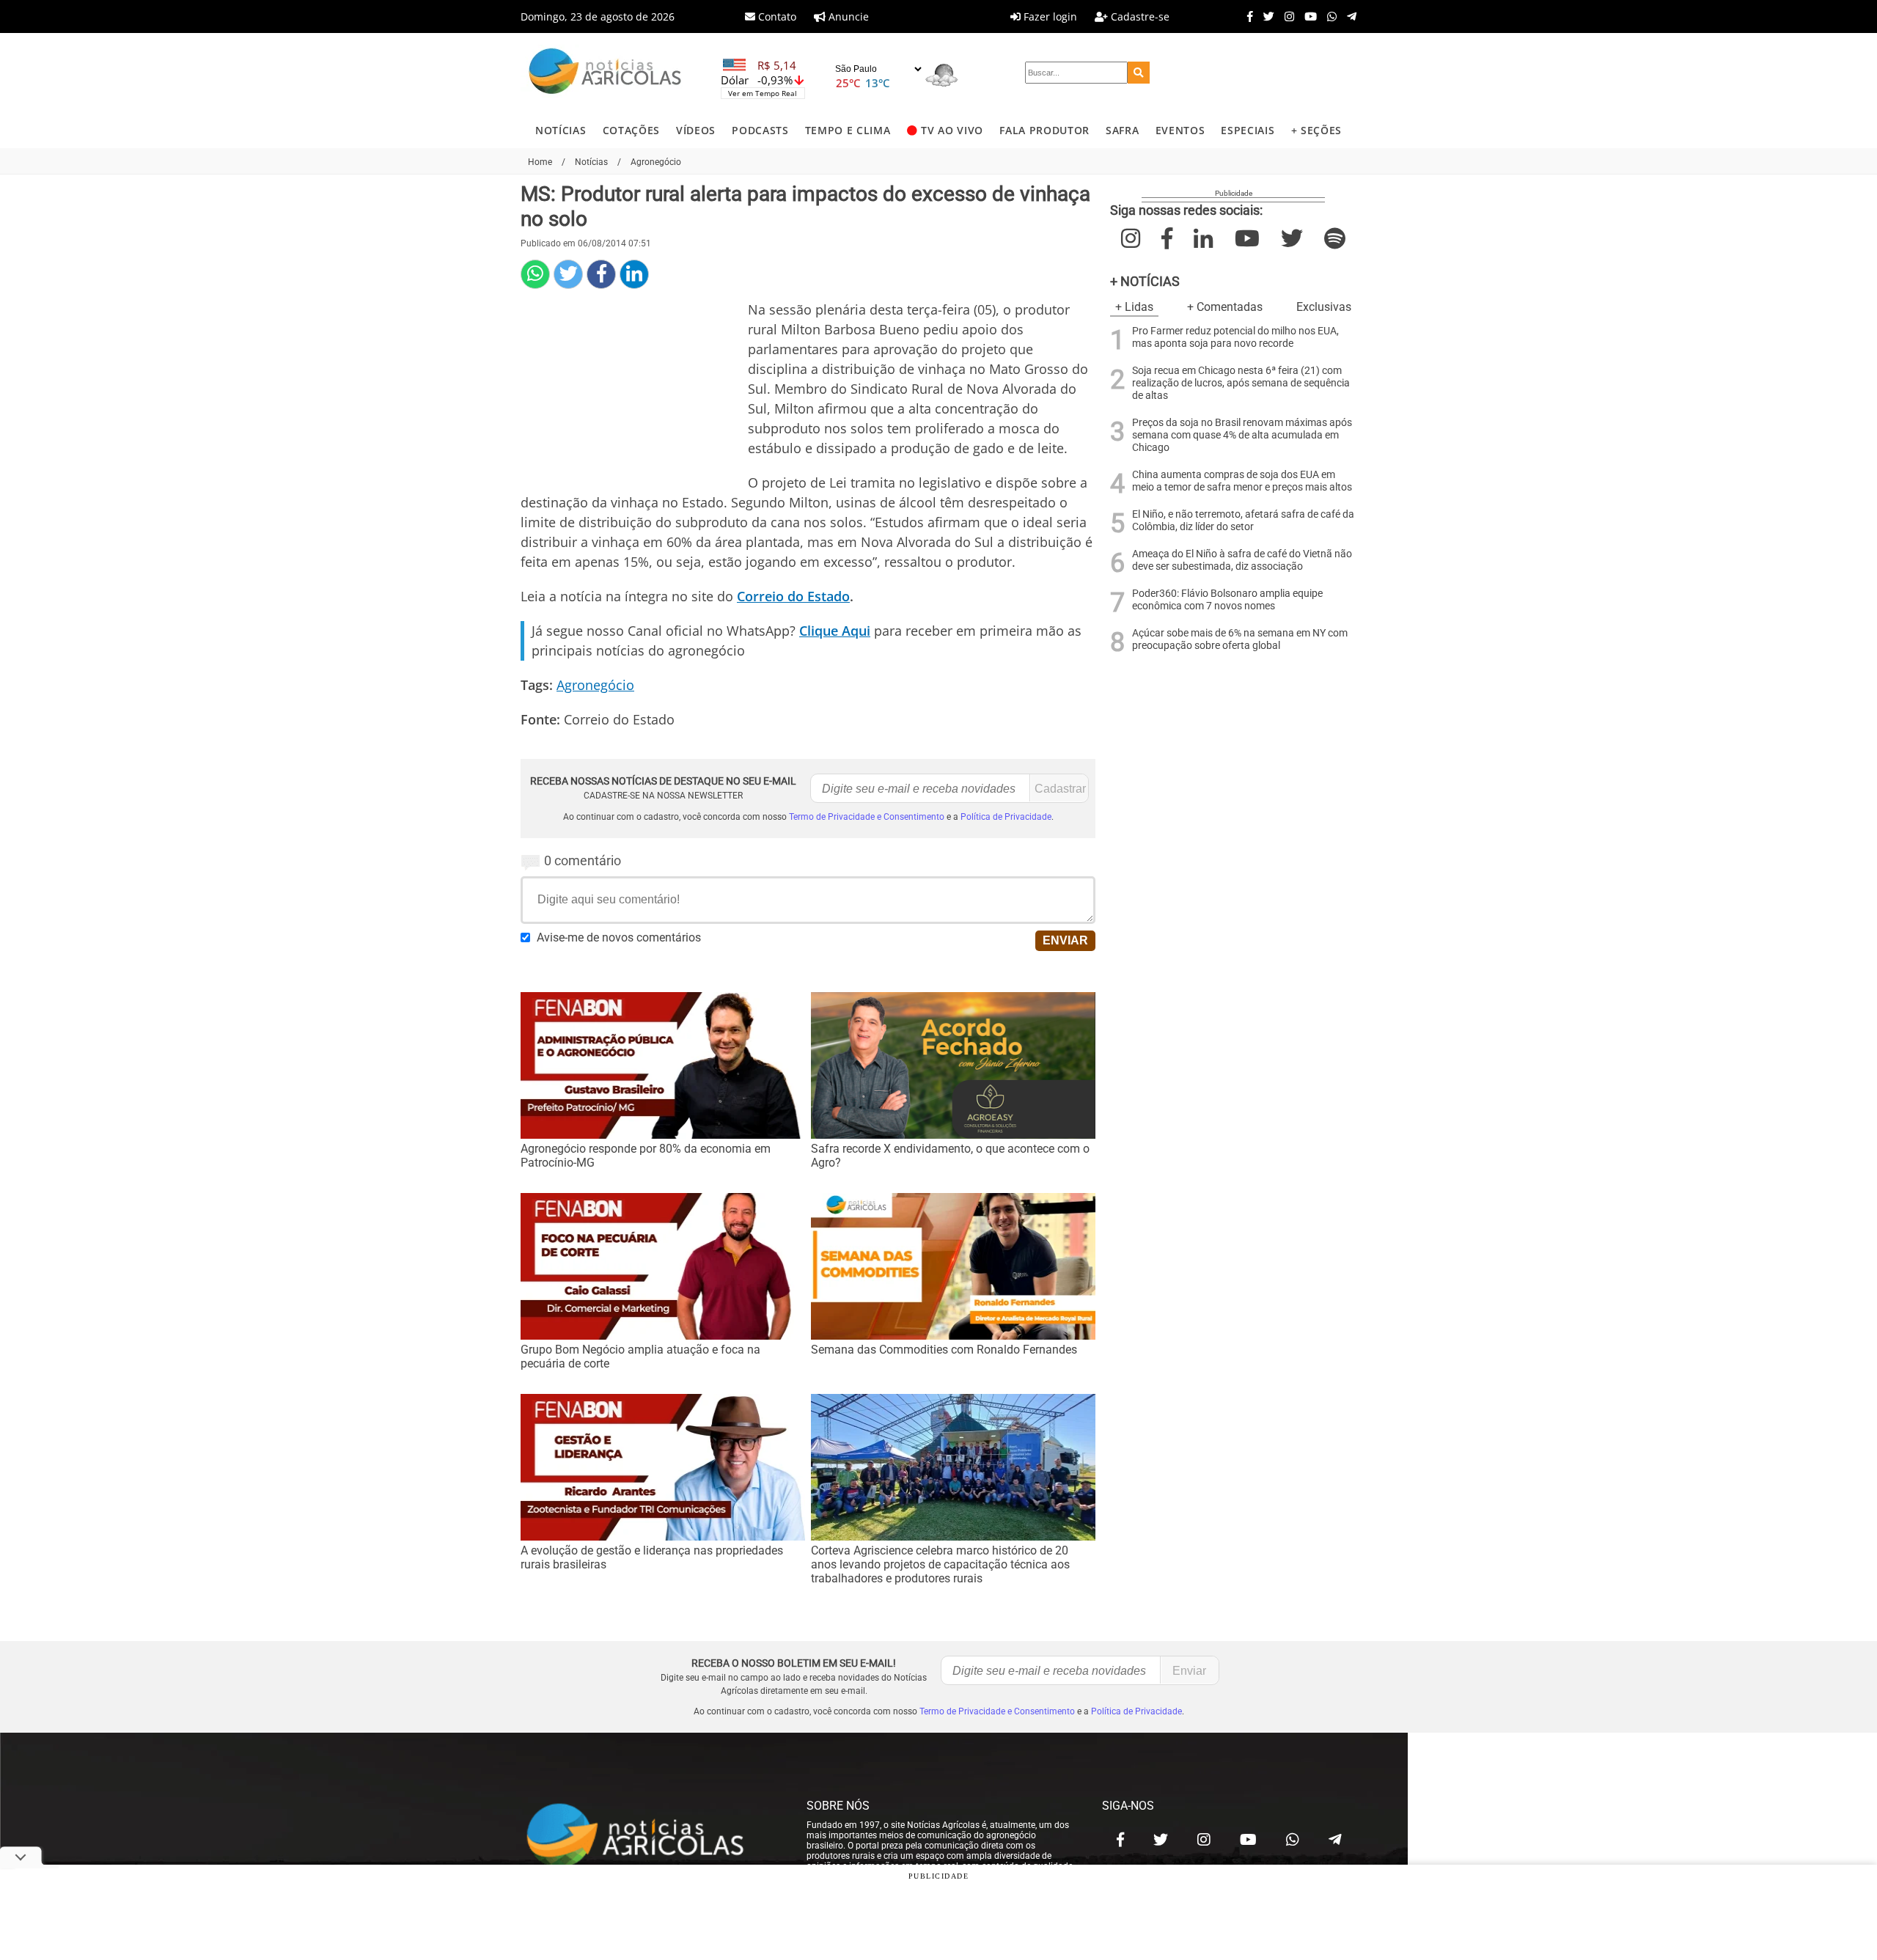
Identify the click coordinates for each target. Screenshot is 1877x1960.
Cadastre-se (1139, 16)
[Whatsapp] (1328, 16)
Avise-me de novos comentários (619, 937)
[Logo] (605, 73)
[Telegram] (1348, 16)
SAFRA (1122, 130)
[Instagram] (1286, 16)
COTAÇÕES (631, 130)
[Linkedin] (634, 274)
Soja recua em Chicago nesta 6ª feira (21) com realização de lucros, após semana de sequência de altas (1241, 383)
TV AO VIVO (952, 130)
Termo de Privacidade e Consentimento (867, 817)
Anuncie (847, 16)
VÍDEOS (696, 130)
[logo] (649, 1836)
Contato (776, 16)
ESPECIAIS (1248, 130)
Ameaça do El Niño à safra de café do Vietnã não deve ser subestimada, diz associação (1242, 560)
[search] (1139, 73)
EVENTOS (1180, 130)
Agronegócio (595, 685)
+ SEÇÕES (1316, 130)
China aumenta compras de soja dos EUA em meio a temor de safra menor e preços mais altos (1242, 481)
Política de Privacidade (1006, 817)
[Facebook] (1246, 16)
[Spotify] (1335, 239)
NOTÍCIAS (561, 130)
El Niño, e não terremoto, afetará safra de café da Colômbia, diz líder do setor (1243, 521)
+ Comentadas (1225, 307)
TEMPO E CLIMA (848, 130)
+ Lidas (1134, 307)
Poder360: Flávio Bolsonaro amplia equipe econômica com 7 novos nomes (1227, 600)
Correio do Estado (793, 596)
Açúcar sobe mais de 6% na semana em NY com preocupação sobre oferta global (1240, 639)
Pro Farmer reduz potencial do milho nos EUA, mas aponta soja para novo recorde (1235, 337)
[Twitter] (1265, 16)
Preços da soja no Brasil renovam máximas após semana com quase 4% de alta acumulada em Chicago (1242, 435)
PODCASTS (760, 130)
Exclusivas (1324, 307)
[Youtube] (1307, 16)
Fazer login (1049, 16)
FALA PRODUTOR (1044, 130)
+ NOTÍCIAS (1145, 281)
